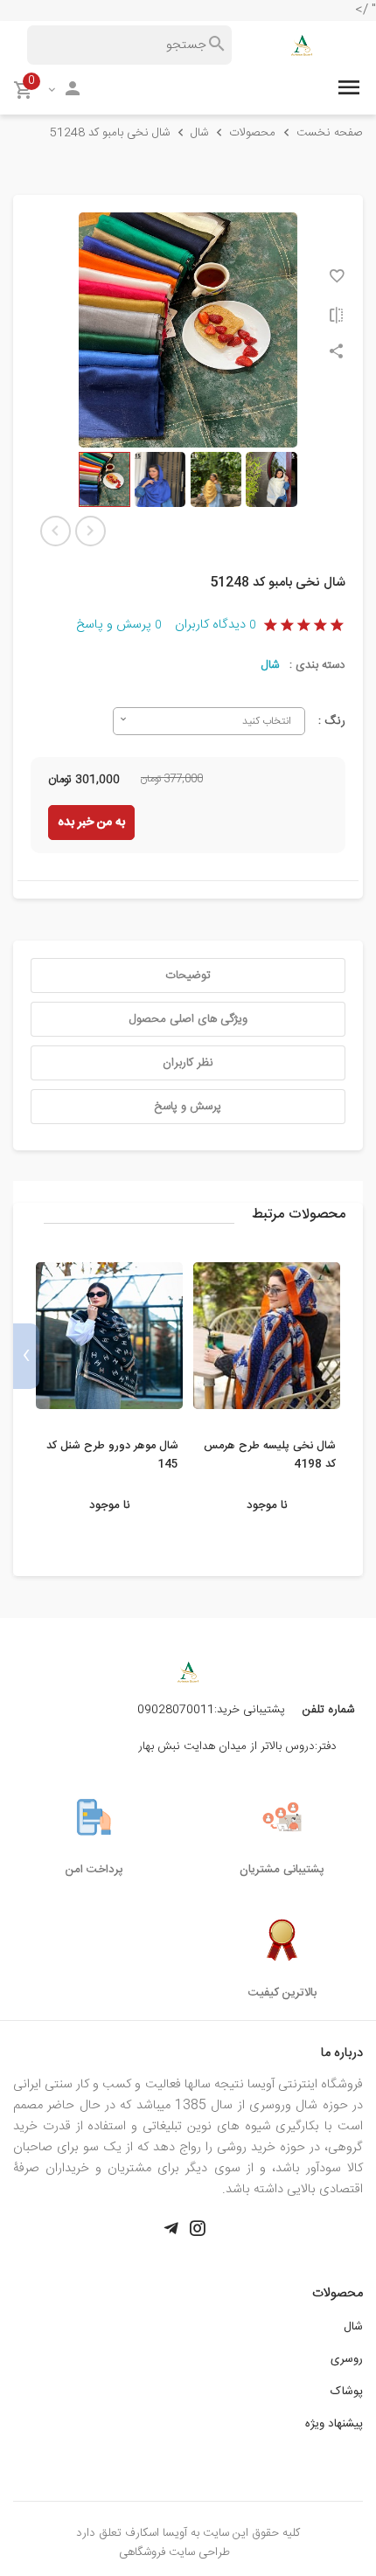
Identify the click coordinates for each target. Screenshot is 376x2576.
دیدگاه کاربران (215, 625)
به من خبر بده (91, 823)
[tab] (188, 976)
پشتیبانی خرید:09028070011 (211, 1710)
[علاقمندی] (337, 276)
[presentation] (350, 1356)
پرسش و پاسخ (118, 625)
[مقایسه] (337, 315)
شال (270, 665)
